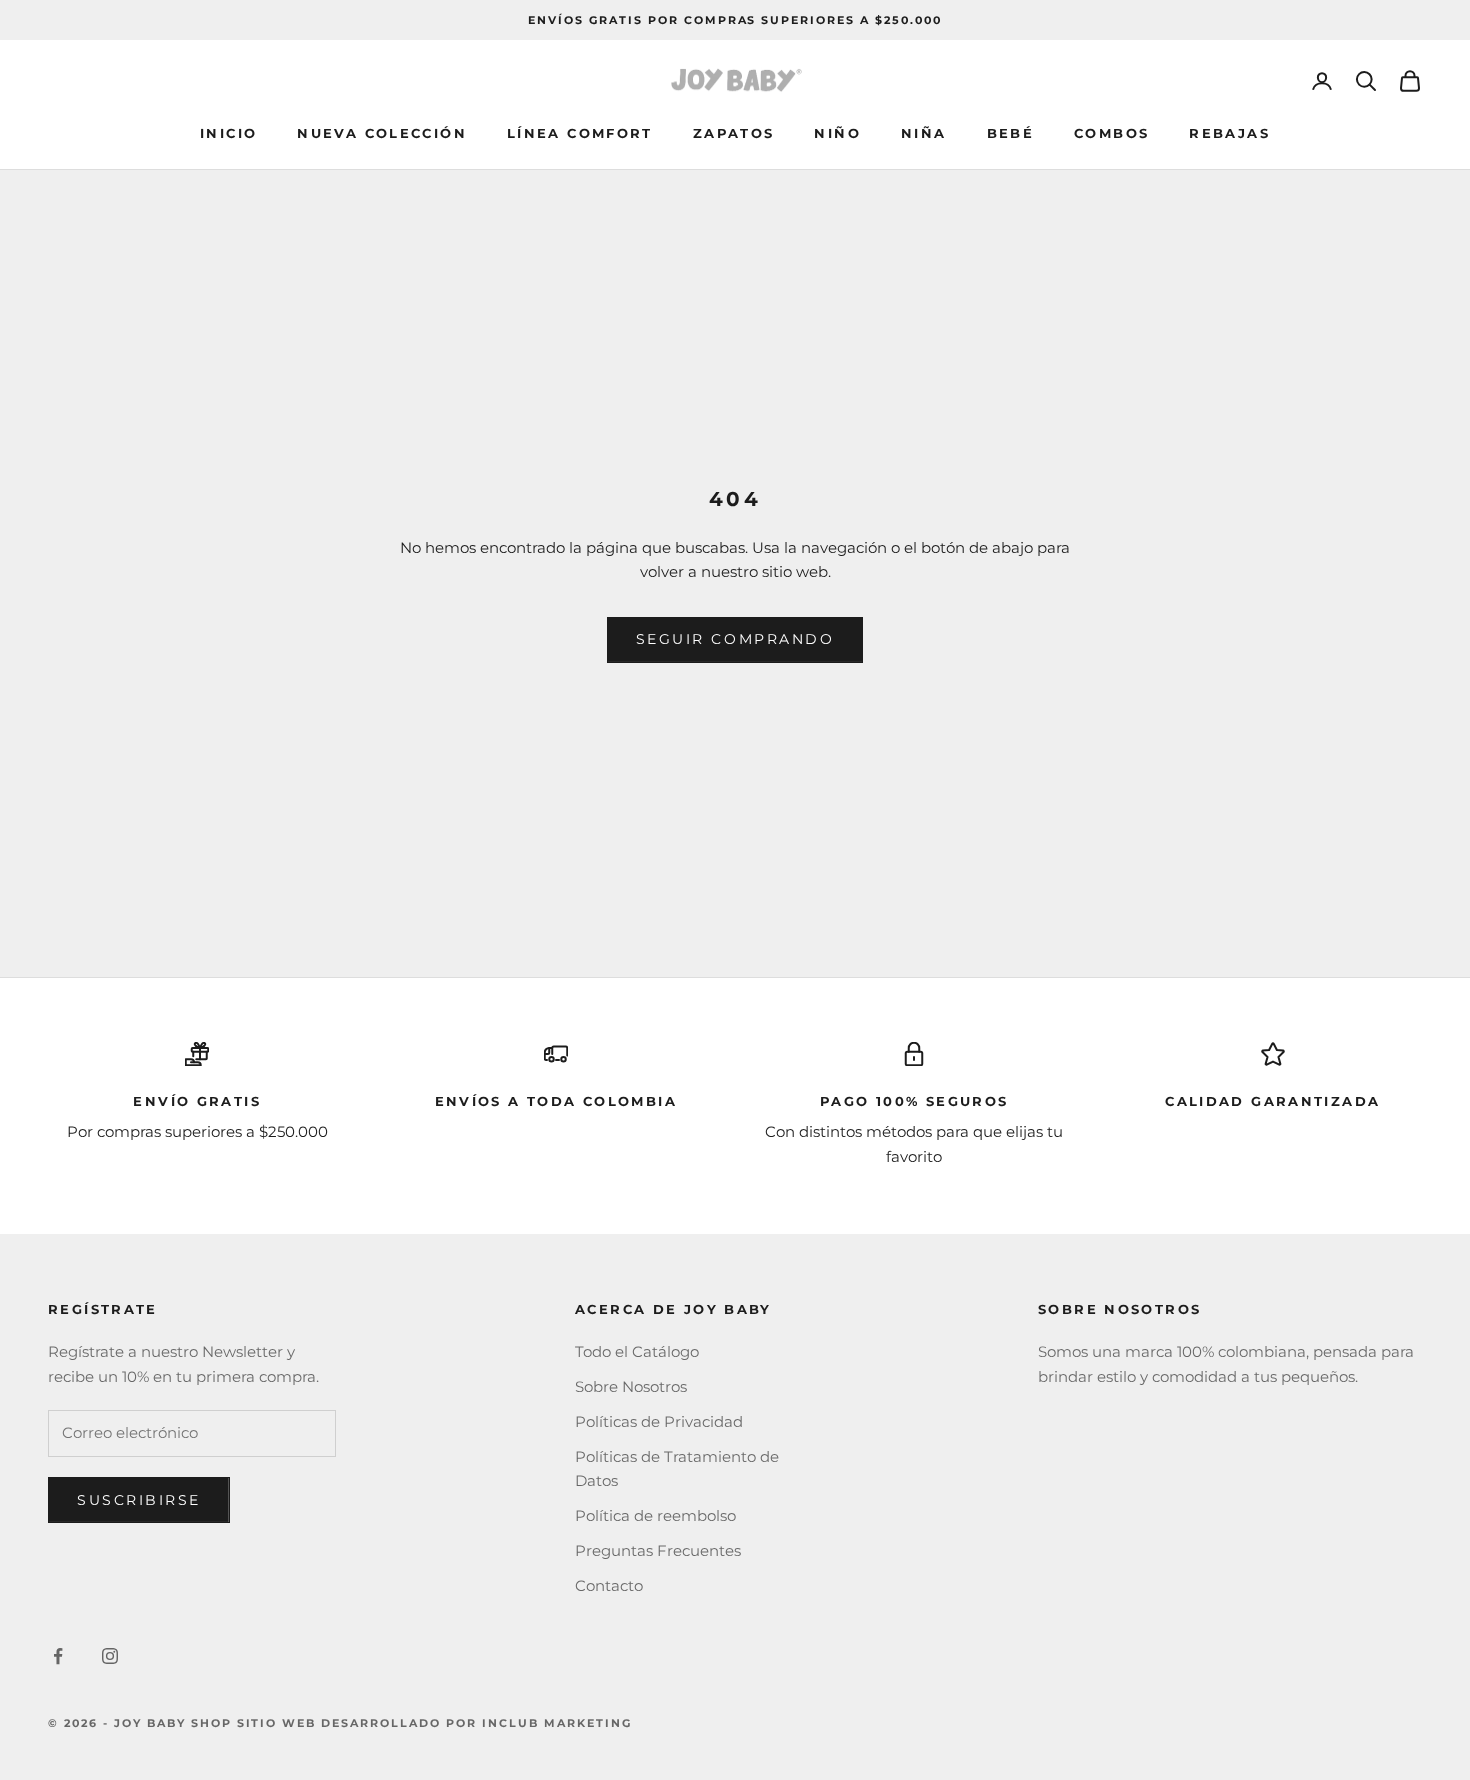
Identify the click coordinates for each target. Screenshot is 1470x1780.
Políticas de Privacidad (659, 1421)
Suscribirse (139, 1500)
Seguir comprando (735, 639)
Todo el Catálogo (637, 1351)
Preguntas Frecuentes (658, 1550)
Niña (924, 133)
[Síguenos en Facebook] (58, 1656)
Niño (837, 133)
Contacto (609, 1585)
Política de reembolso (655, 1515)
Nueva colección (382, 133)
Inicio (228, 133)
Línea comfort (580, 133)
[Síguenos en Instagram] (110, 1656)
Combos (1111, 133)
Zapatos (734, 133)
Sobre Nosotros (631, 1386)
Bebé (1011, 133)
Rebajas (1229, 133)
